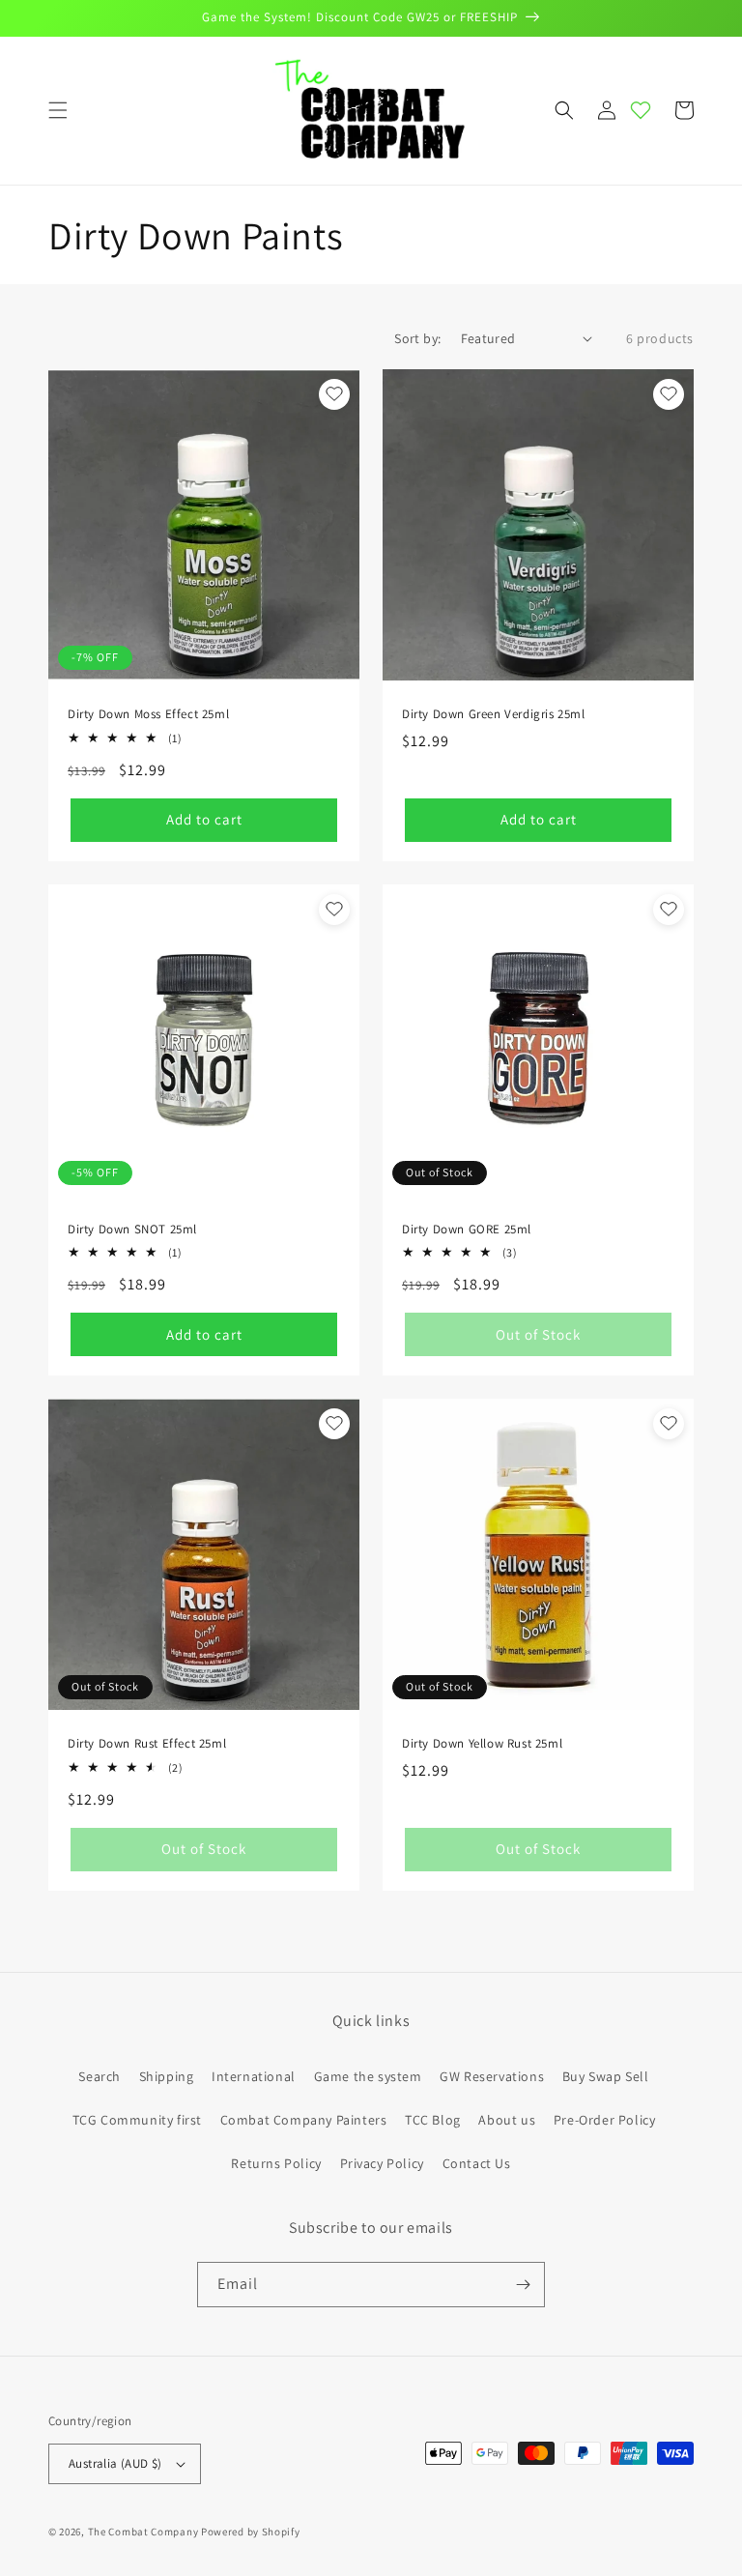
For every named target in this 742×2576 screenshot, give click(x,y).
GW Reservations (492, 2076)
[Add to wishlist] (334, 394)
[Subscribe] (523, 2285)
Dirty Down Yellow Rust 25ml (482, 1744)
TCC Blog (433, 2120)
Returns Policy (276, 2163)
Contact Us (477, 2163)
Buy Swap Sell (606, 2076)
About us (507, 2120)
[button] (58, 110)
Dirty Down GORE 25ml (467, 1230)
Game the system (368, 2076)
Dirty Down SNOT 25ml (132, 1230)
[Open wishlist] (641, 110)
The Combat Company (143, 2532)
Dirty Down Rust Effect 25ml (147, 1744)
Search (100, 2076)
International (254, 2076)
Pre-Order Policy (605, 2120)
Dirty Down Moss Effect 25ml (148, 714)
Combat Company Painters (304, 2120)
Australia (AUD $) (115, 2463)
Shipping (167, 2076)
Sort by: (417, 338)
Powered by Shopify (251, 2532)
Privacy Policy (382, 2163)
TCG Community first (137, 2120)
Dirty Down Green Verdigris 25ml (494, 714)
